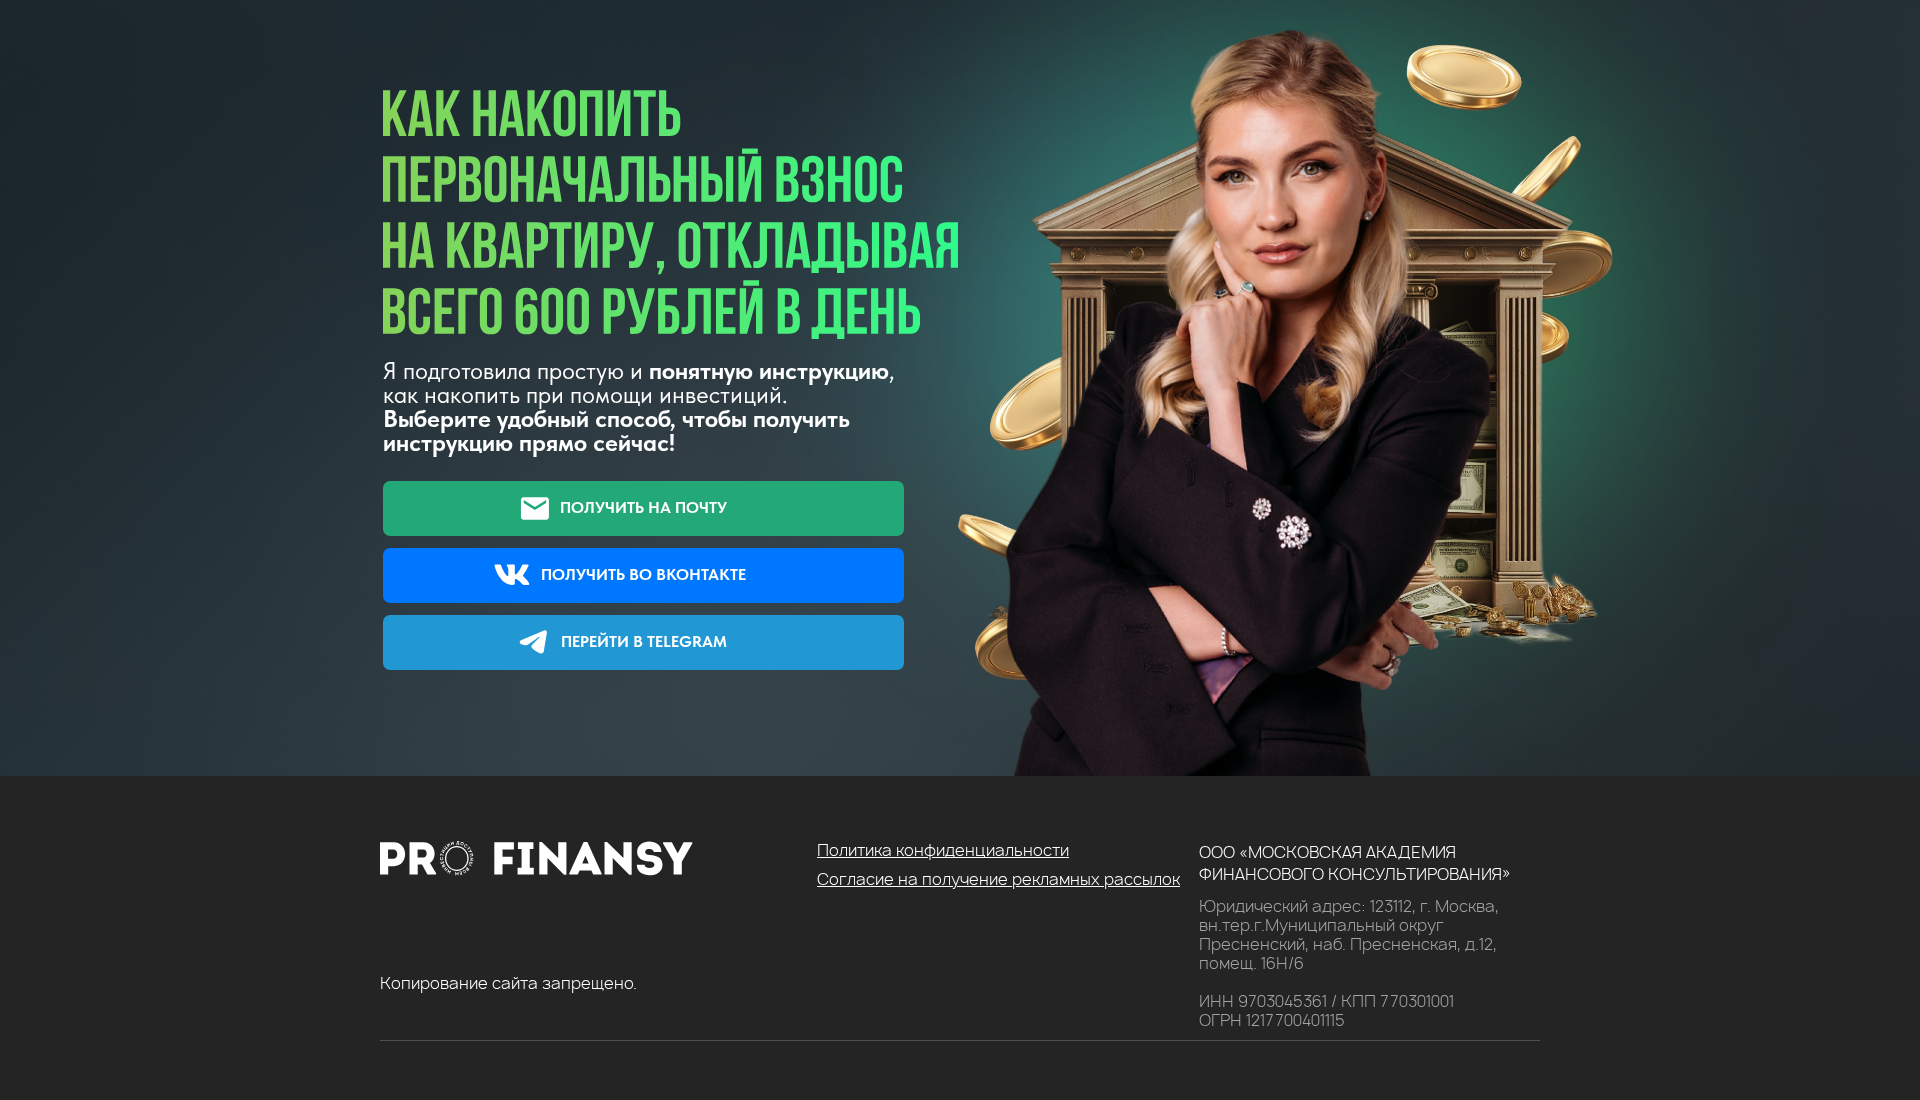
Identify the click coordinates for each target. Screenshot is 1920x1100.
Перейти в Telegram (644, 641)
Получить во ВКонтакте (643, 574)
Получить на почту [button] (643, 507)
